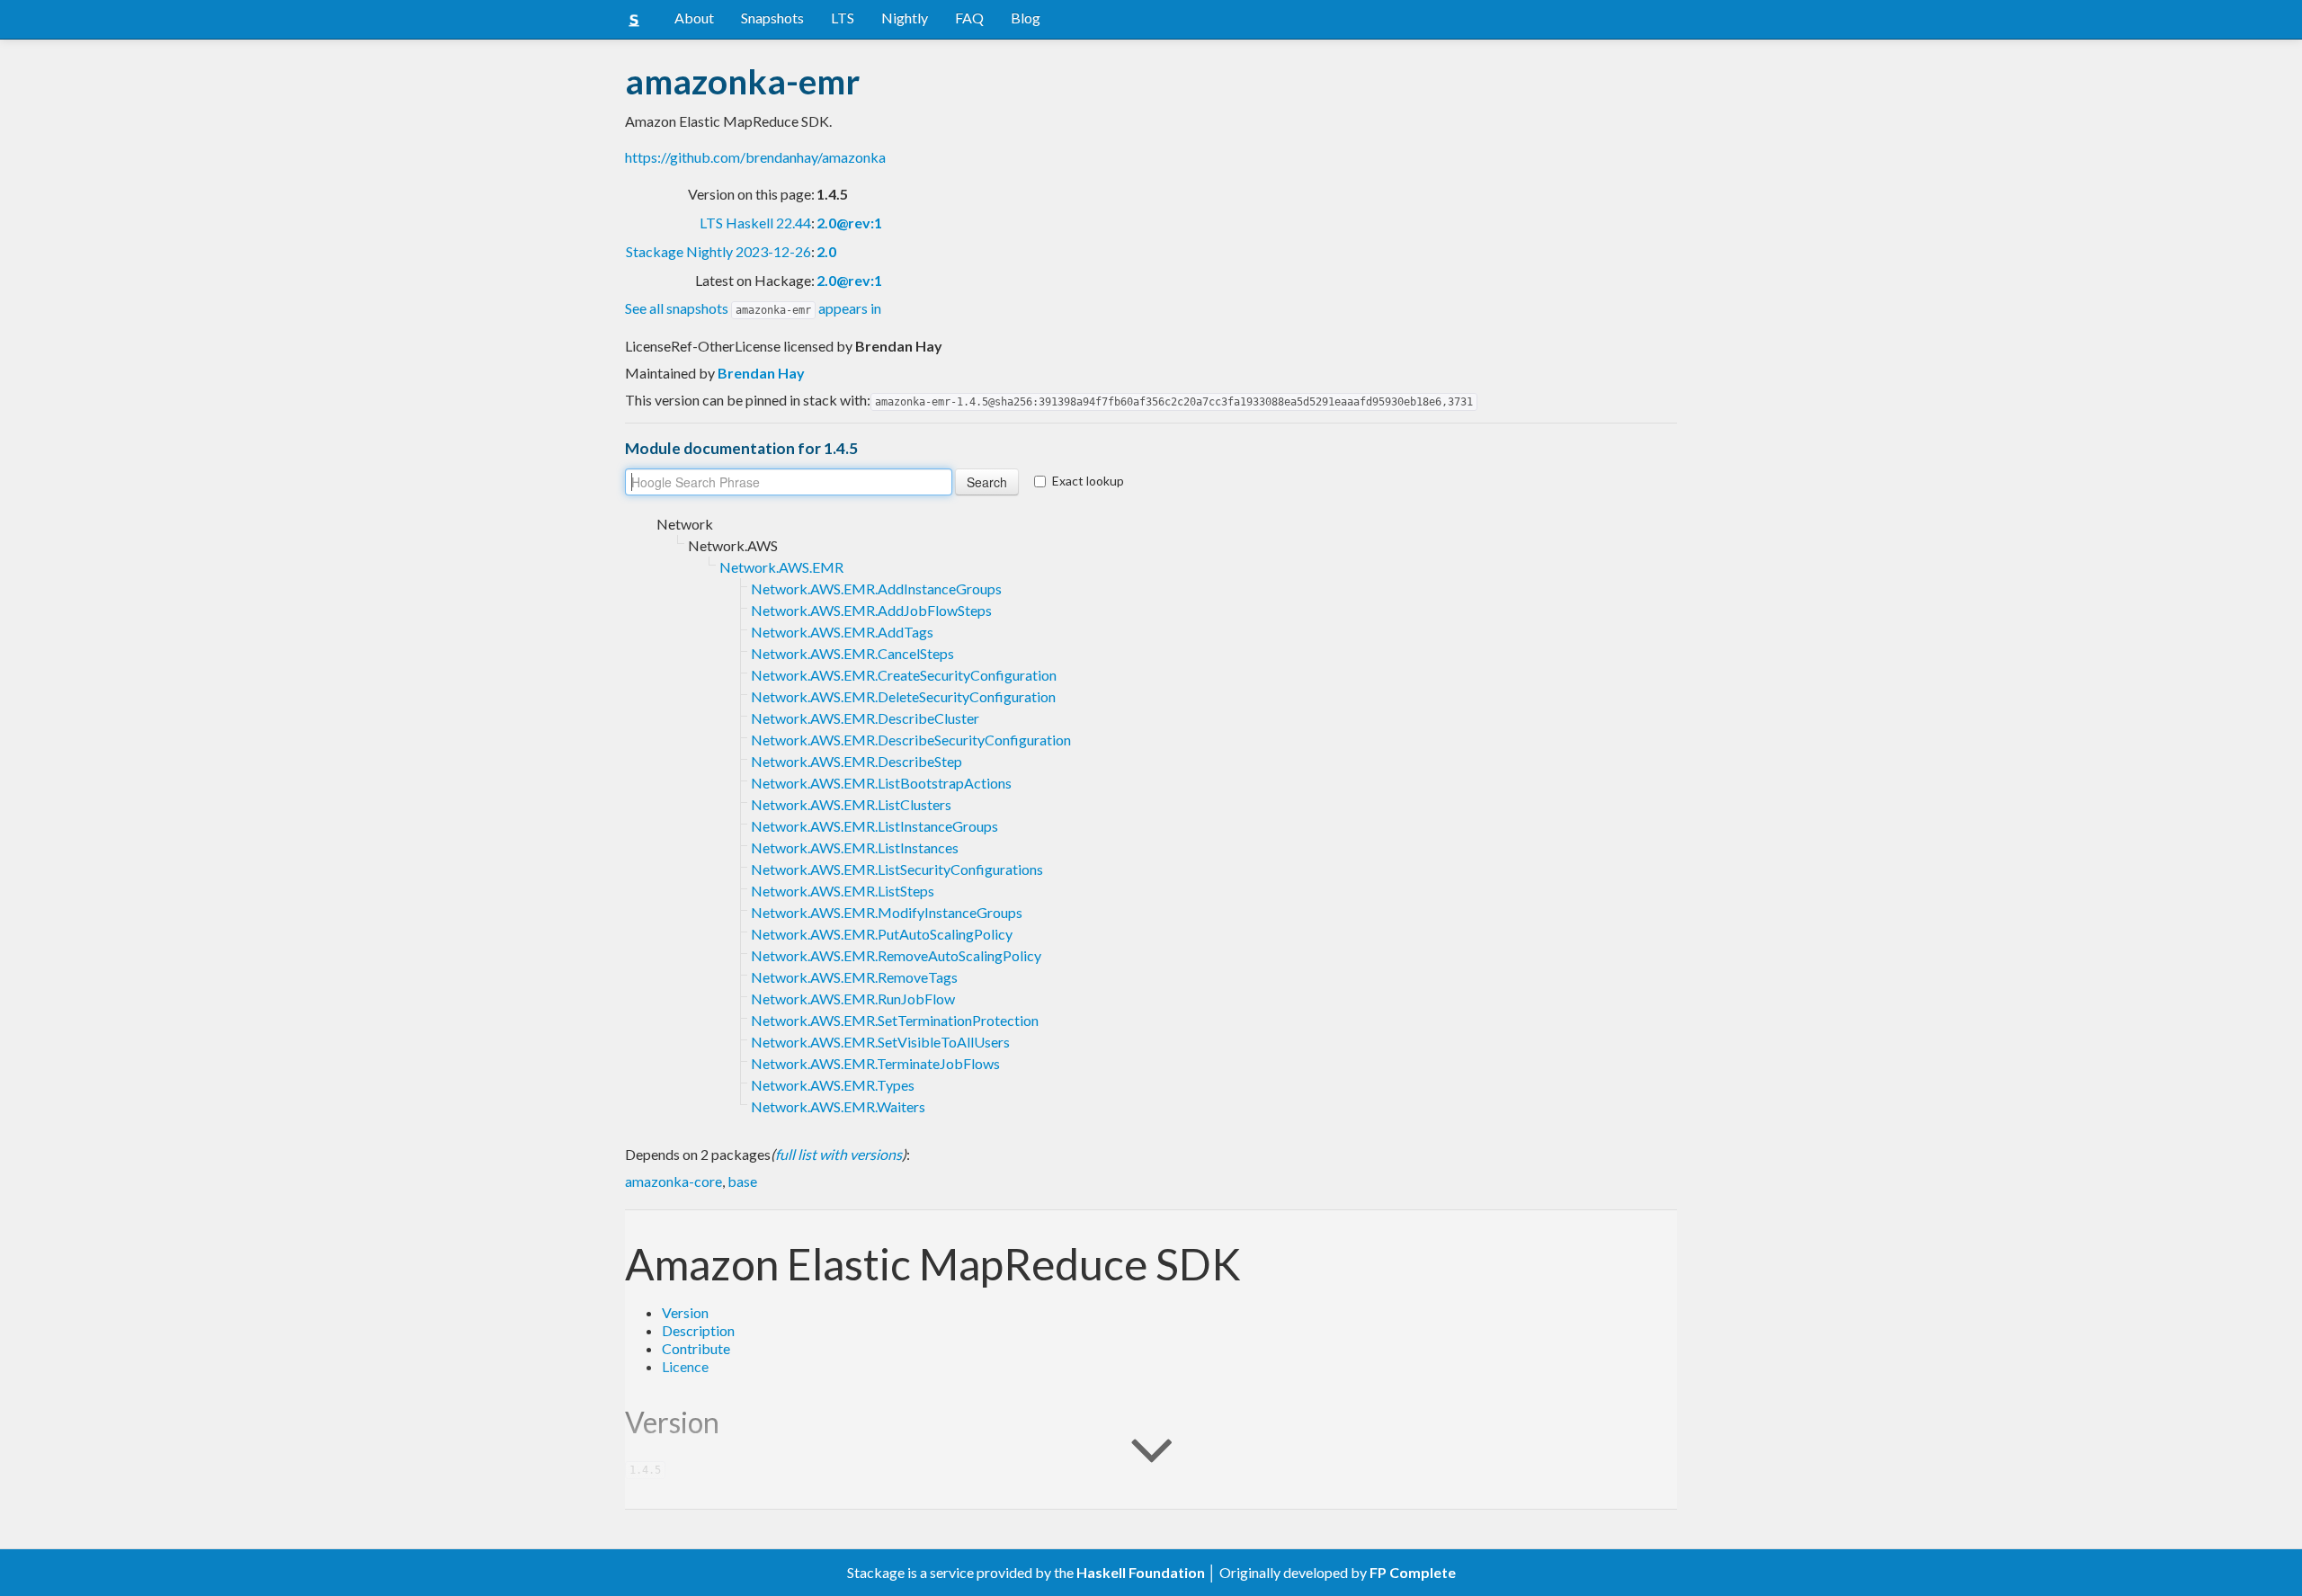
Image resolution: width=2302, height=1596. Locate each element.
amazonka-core (674, 1181)
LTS (843, 18)
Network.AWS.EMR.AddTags (842, 632)
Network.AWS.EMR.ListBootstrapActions (881, 783)
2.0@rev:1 (849, 223)
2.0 (826, 251)
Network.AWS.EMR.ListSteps (843, 891)
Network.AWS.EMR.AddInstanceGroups (876, 588)
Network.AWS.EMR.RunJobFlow (853, 999)
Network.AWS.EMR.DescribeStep (857, 761)
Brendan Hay (761, 373)
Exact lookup (1088, 481)
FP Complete (1413, 1572)
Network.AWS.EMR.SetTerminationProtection (895, 1020)
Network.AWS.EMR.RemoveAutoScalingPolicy (896, 955)
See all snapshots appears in (753, 308)
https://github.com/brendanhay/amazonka (755, 157)
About (694, 18)
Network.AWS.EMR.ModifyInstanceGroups (887, 912)
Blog (1026, 18)
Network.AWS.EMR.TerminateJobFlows (875, 1063)
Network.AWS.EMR (781, 567)
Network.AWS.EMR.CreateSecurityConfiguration (904, 675)
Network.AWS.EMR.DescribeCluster (865, 718)
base (742, 1181)
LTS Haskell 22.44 (755, 223)
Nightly (905, 18)
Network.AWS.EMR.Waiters (838, 1106)
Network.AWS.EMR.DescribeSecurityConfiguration (911, 740)
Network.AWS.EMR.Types (833, 1085)
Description (698, 1330)
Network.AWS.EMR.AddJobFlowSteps (871, 610)
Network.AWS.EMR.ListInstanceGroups (874, 826)
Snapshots (772, 18)
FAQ (969, 18)
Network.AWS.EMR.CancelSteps (852, 653)
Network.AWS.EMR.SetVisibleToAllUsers (880, 1042)
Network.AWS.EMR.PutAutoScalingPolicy (882, 934)
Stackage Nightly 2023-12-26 (718, 251)
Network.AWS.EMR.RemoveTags (854, 977)
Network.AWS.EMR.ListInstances (855, 847)
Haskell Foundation (1141, 1572)
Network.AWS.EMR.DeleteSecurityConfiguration (903, 696)
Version (685, 1312)
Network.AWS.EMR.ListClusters (851, 804)
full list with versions (839, 1154)
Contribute (696, 1348)
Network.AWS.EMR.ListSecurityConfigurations (897, 869)
